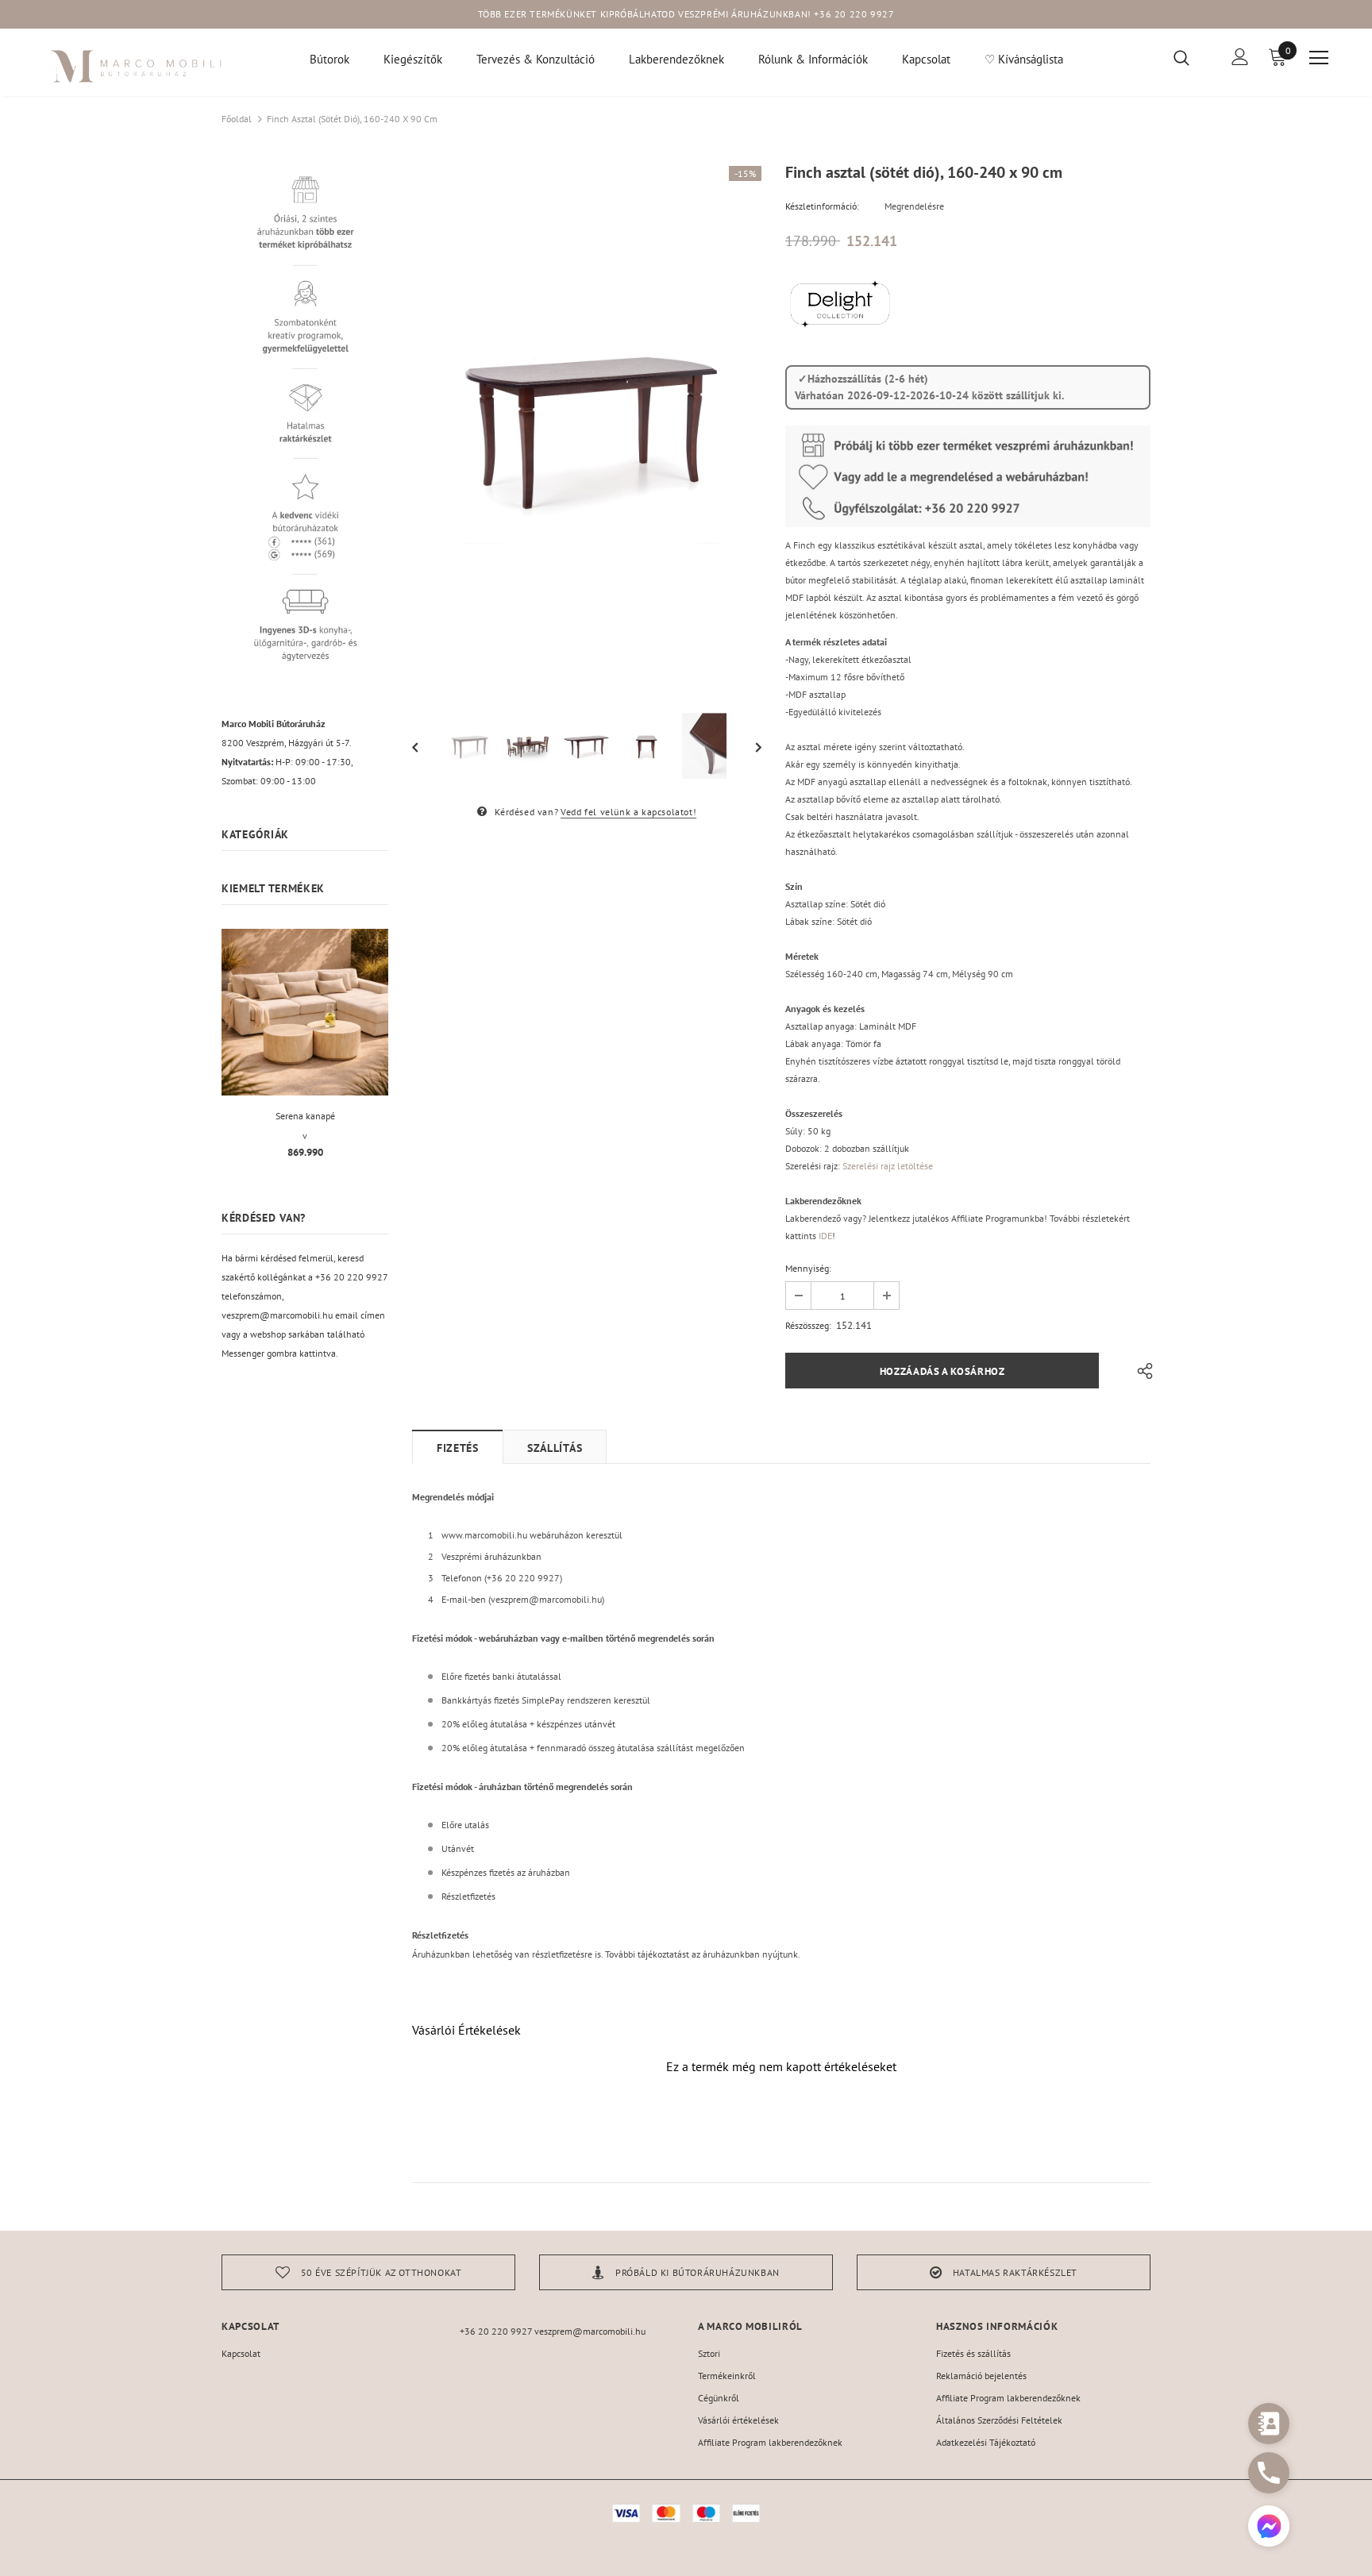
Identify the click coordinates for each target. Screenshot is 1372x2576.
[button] (1269, 2528)
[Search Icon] (1191, 57)
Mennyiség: (808, 1268)
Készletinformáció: (822, 206)
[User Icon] (1240, 57)
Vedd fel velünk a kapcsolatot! (628, 812)
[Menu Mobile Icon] (1319, 58)
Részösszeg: (808, 1325)
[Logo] (137, 66)
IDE (825, 1236)
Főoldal (237, 119)
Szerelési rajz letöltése (888, 1166)
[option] (587, 428)
